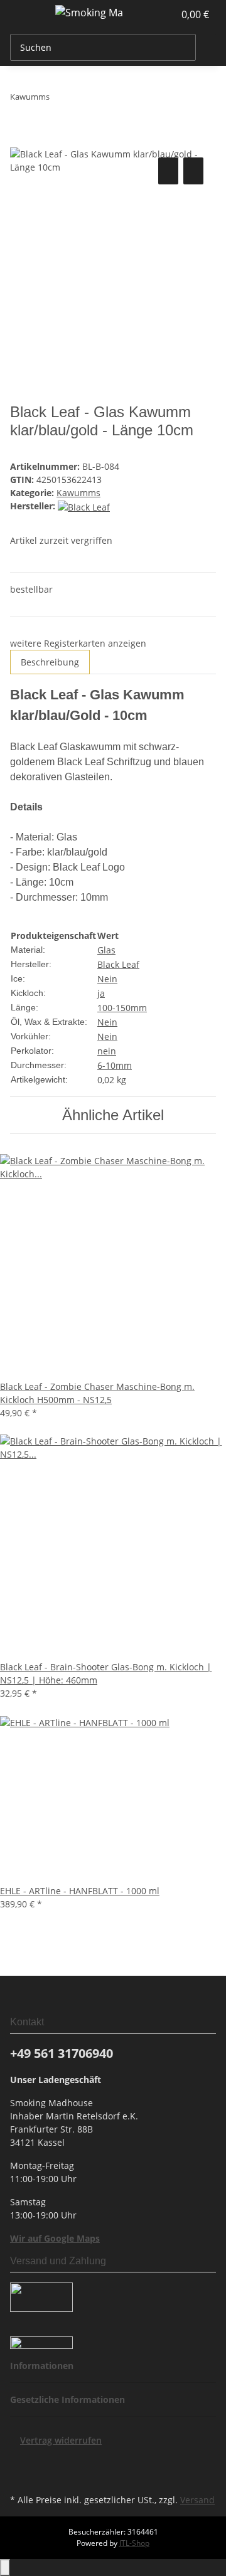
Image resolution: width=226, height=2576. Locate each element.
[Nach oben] (5, 2568)
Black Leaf (118, 964)
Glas (106, 950)
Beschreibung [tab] (50, 662)
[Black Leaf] (84, 506)
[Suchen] (206, 47)
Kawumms (78, 493)
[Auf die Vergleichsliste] (168, 171)
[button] (151, 14)
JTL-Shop (134, 2543)
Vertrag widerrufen (61, 2440)
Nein (107, 979)
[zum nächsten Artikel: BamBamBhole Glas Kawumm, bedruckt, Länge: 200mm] (60, 99)
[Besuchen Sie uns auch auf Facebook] (20, 2461)
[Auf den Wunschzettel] (193, 171)
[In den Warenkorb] (20, 140)
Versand (197, 2500)
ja (101, 993)
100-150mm (122, 1008)
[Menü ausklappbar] (26, 14)
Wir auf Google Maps (55, 2238)
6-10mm (115, 1065)
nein (107, 1051)
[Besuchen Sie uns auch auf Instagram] (20, 2476)
